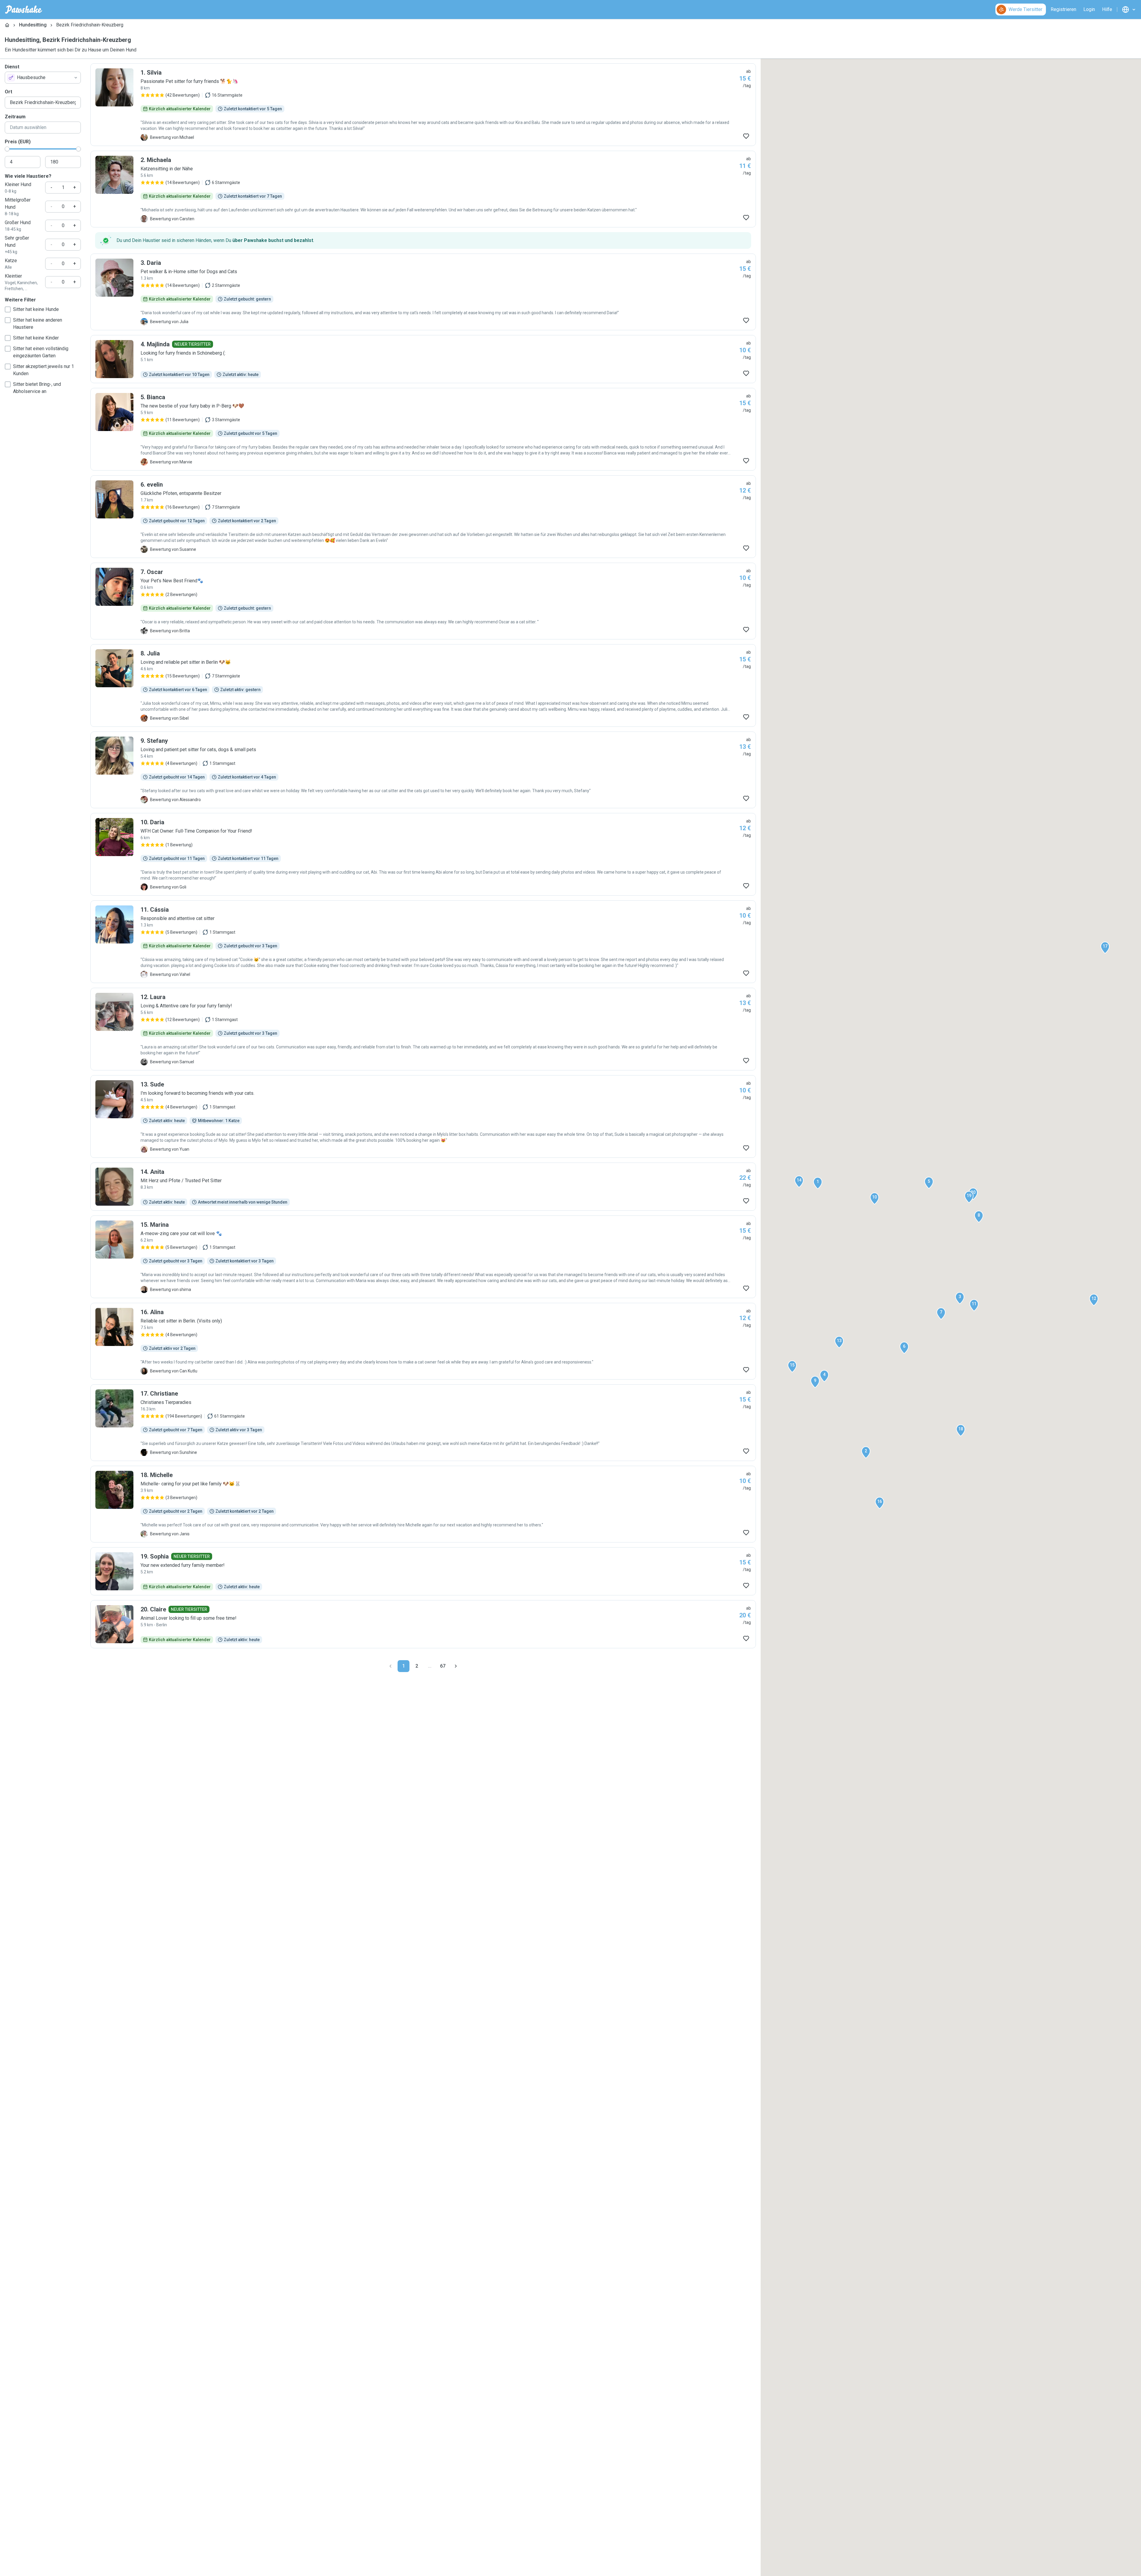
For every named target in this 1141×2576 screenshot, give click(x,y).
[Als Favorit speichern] (746, 136)
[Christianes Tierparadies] (423, 1423)
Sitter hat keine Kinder (36, 338)
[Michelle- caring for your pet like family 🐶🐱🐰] (423, 1504)
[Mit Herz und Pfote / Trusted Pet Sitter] (423, 1187)
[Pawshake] (24, 10)
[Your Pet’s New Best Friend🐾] (423, 601)
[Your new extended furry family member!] (423, 1571)
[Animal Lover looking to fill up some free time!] (423, 1624)
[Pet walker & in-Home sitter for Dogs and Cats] (423, 292)
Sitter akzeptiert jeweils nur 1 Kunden (44, 370)
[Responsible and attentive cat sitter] (423, 942)
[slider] (7, 149)
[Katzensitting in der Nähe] (423, 189)
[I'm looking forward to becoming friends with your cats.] (423, 1116)
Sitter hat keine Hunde (36, 309)
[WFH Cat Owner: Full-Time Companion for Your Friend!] (423, 854)
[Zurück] (390, 1666)
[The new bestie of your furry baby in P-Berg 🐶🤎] (423, 429)
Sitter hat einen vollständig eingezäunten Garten (41, 352)
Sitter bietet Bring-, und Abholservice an (37, 388)
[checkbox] (8, 309)
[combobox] (43, 78)
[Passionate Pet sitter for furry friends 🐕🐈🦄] (423, 105)
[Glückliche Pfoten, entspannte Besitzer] (423, 517)
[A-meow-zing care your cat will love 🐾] (423, 1257)
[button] (818, 1183)
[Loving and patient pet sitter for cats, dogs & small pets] (423, 770)
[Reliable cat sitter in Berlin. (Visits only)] (423, 1341)
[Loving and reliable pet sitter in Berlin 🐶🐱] (423, 685)
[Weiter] (456, 1666)
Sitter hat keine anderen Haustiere (38, 324)
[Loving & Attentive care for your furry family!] (423, 1029)
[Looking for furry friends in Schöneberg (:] (423, 359)
